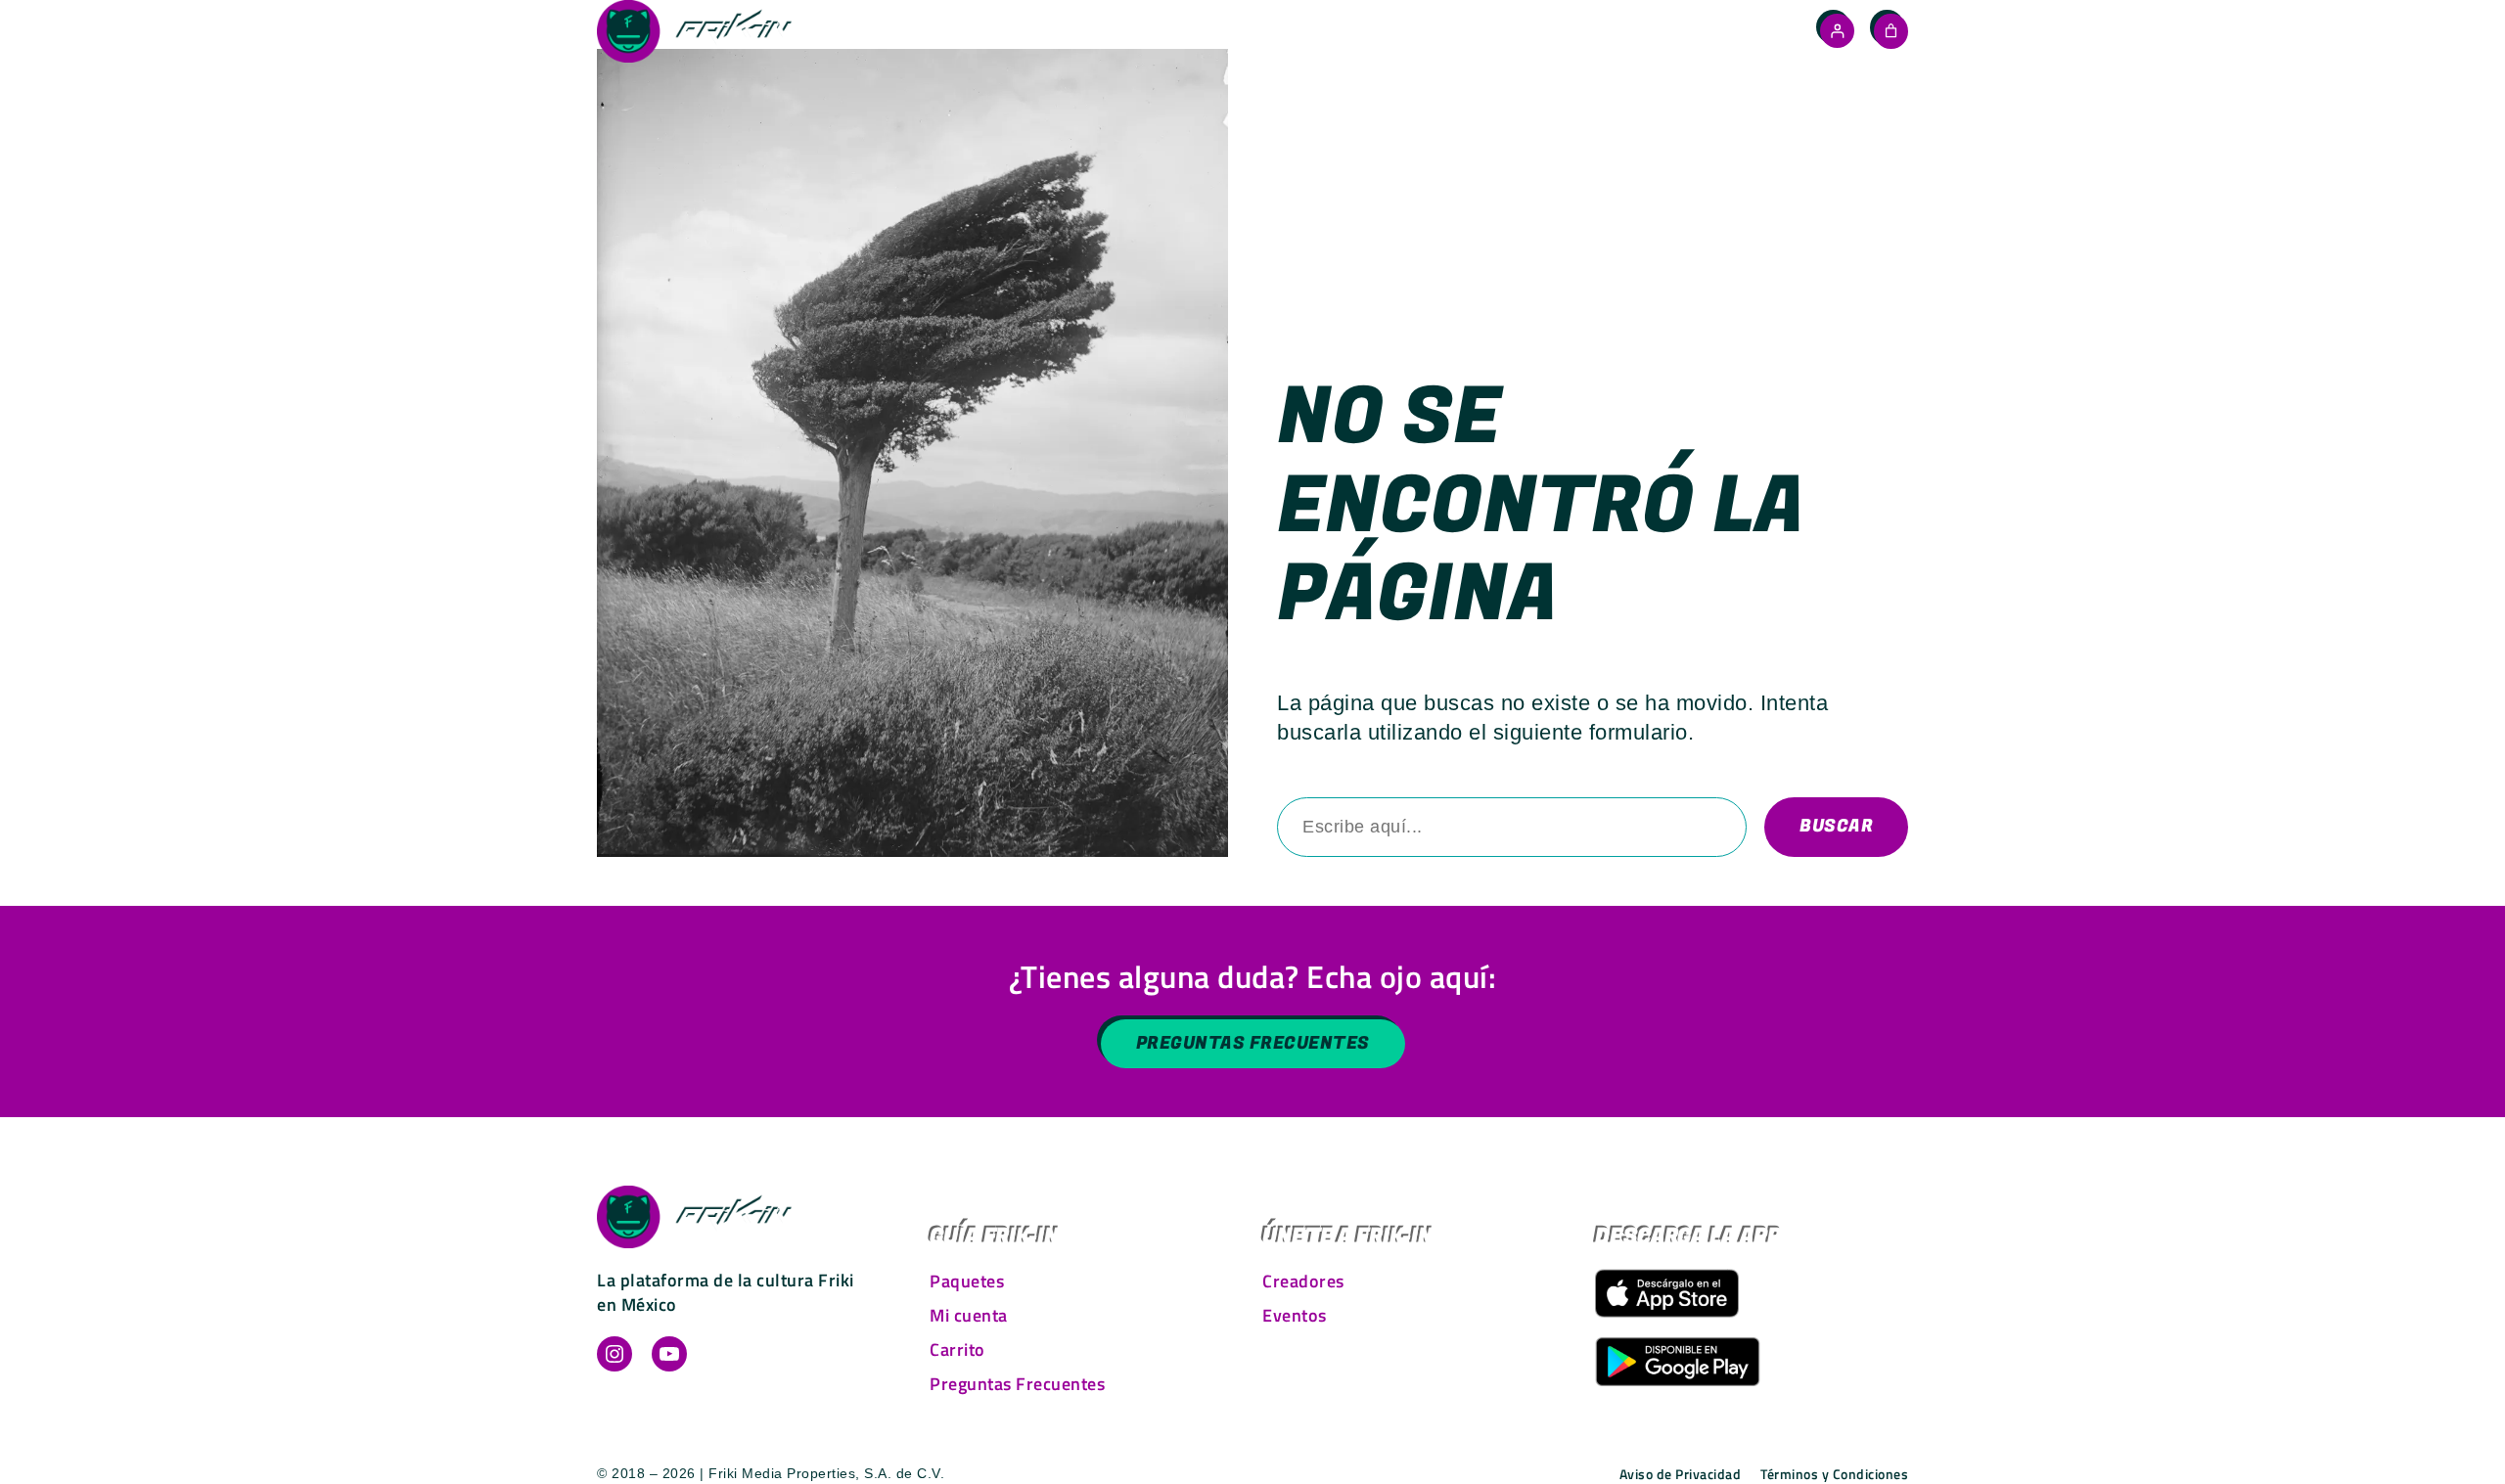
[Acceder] (1837, 31)
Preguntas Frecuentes (1253, 1043)
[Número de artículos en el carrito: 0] (1891, 31)
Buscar (1836, 826)
